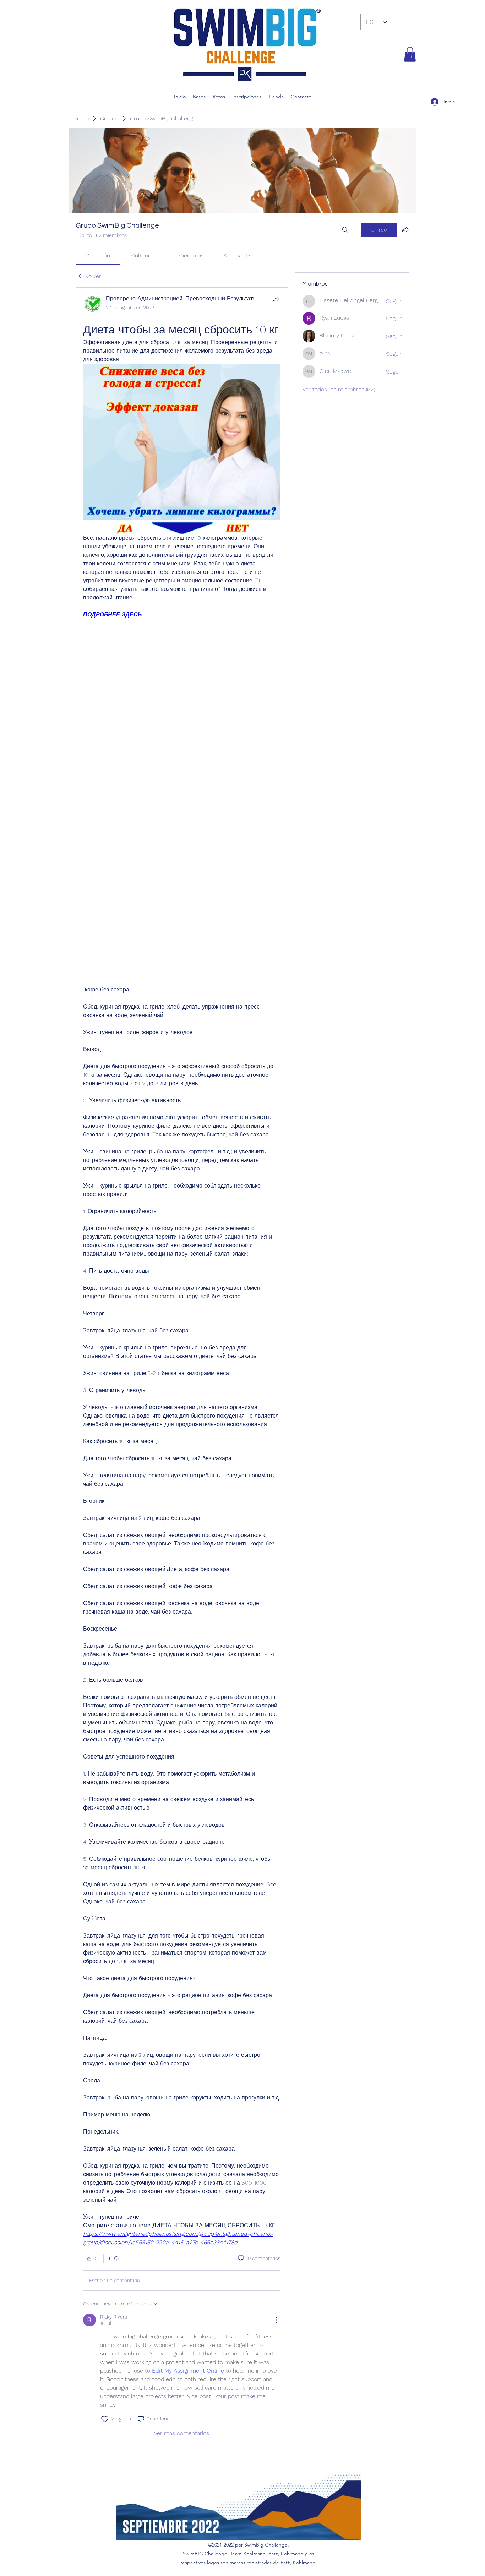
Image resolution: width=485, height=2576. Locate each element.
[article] (182, 1366)
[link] (98, 256)
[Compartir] (276, 299)
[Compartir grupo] (405, 229)
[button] (410, 54)
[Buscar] (345, 230)
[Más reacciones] (113, 2259)
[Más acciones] (276, 2320)
